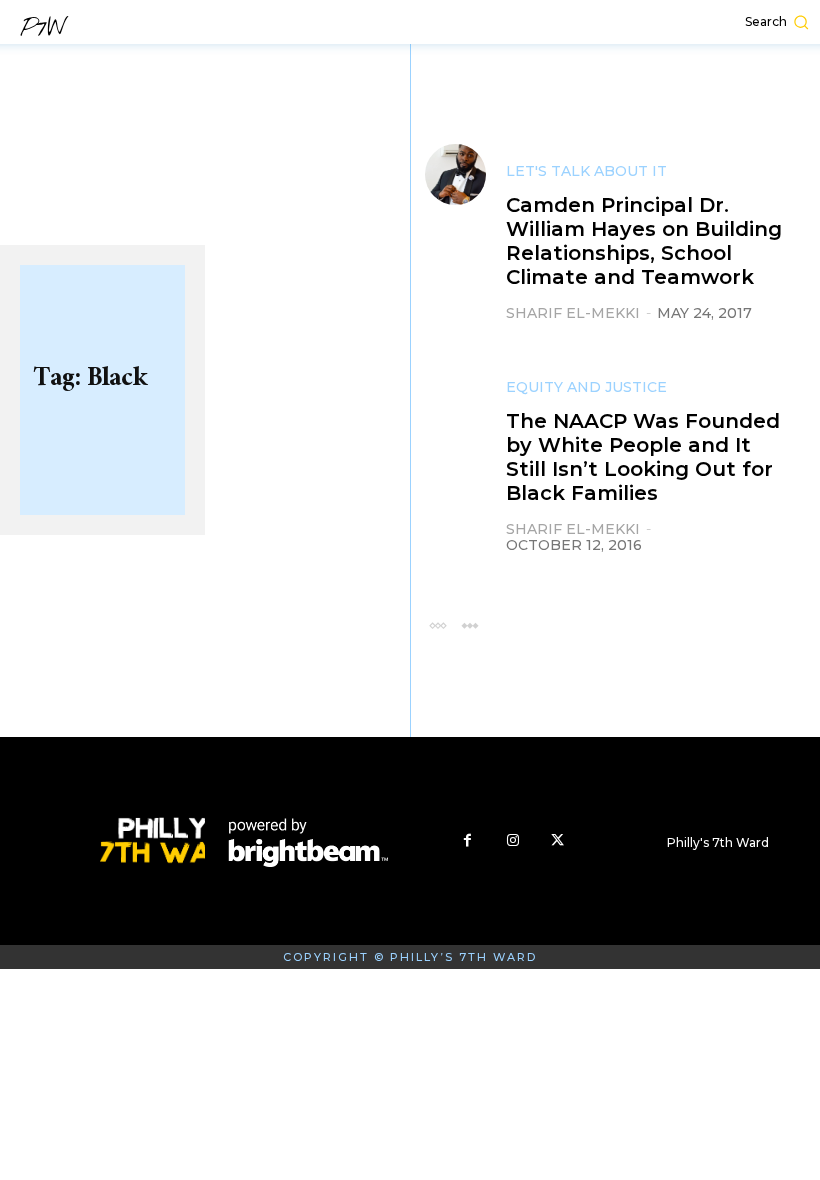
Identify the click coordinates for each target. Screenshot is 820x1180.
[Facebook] (467, 840)
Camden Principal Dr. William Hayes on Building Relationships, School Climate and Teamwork (644, 241)
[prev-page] (437, 624)
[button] (664, 22)
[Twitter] (557, 840)
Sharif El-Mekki (573, 313)
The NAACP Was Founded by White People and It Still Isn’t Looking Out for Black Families (643, 457)
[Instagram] (512, 840)
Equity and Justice (586, 387)
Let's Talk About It (586, 171)
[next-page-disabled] (469, 624)
